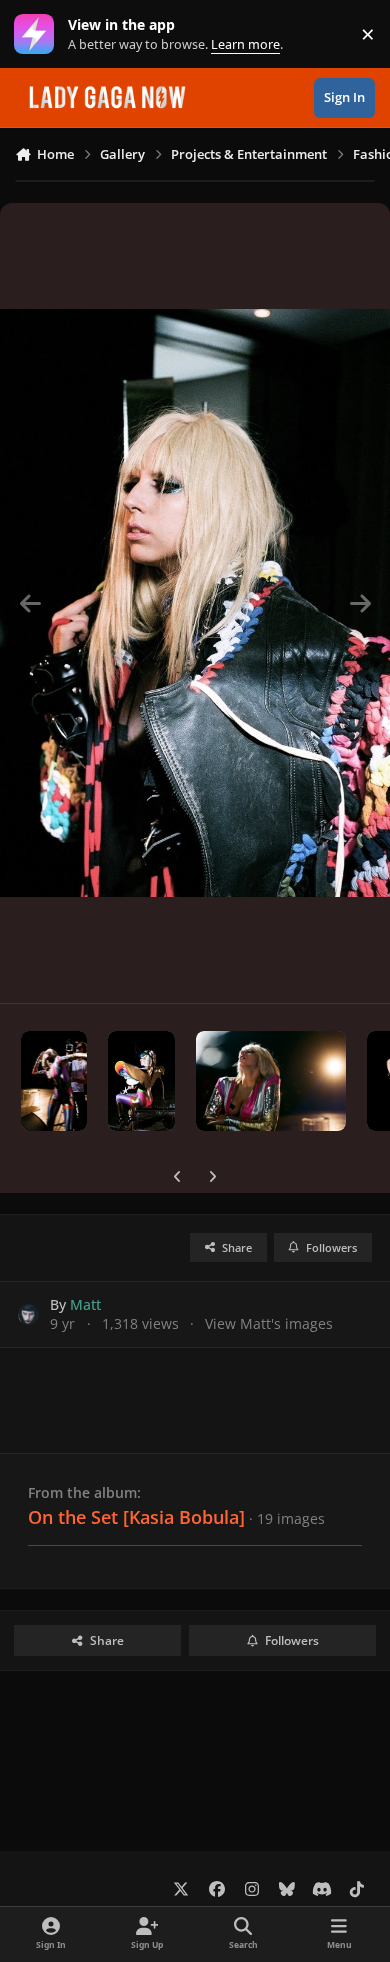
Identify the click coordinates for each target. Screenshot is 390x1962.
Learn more (38, 34)
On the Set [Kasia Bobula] (136, 1517)
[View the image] (54, 1081)
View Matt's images (269, 1323)
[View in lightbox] (195, 603)
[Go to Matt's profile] (28, 1314)
